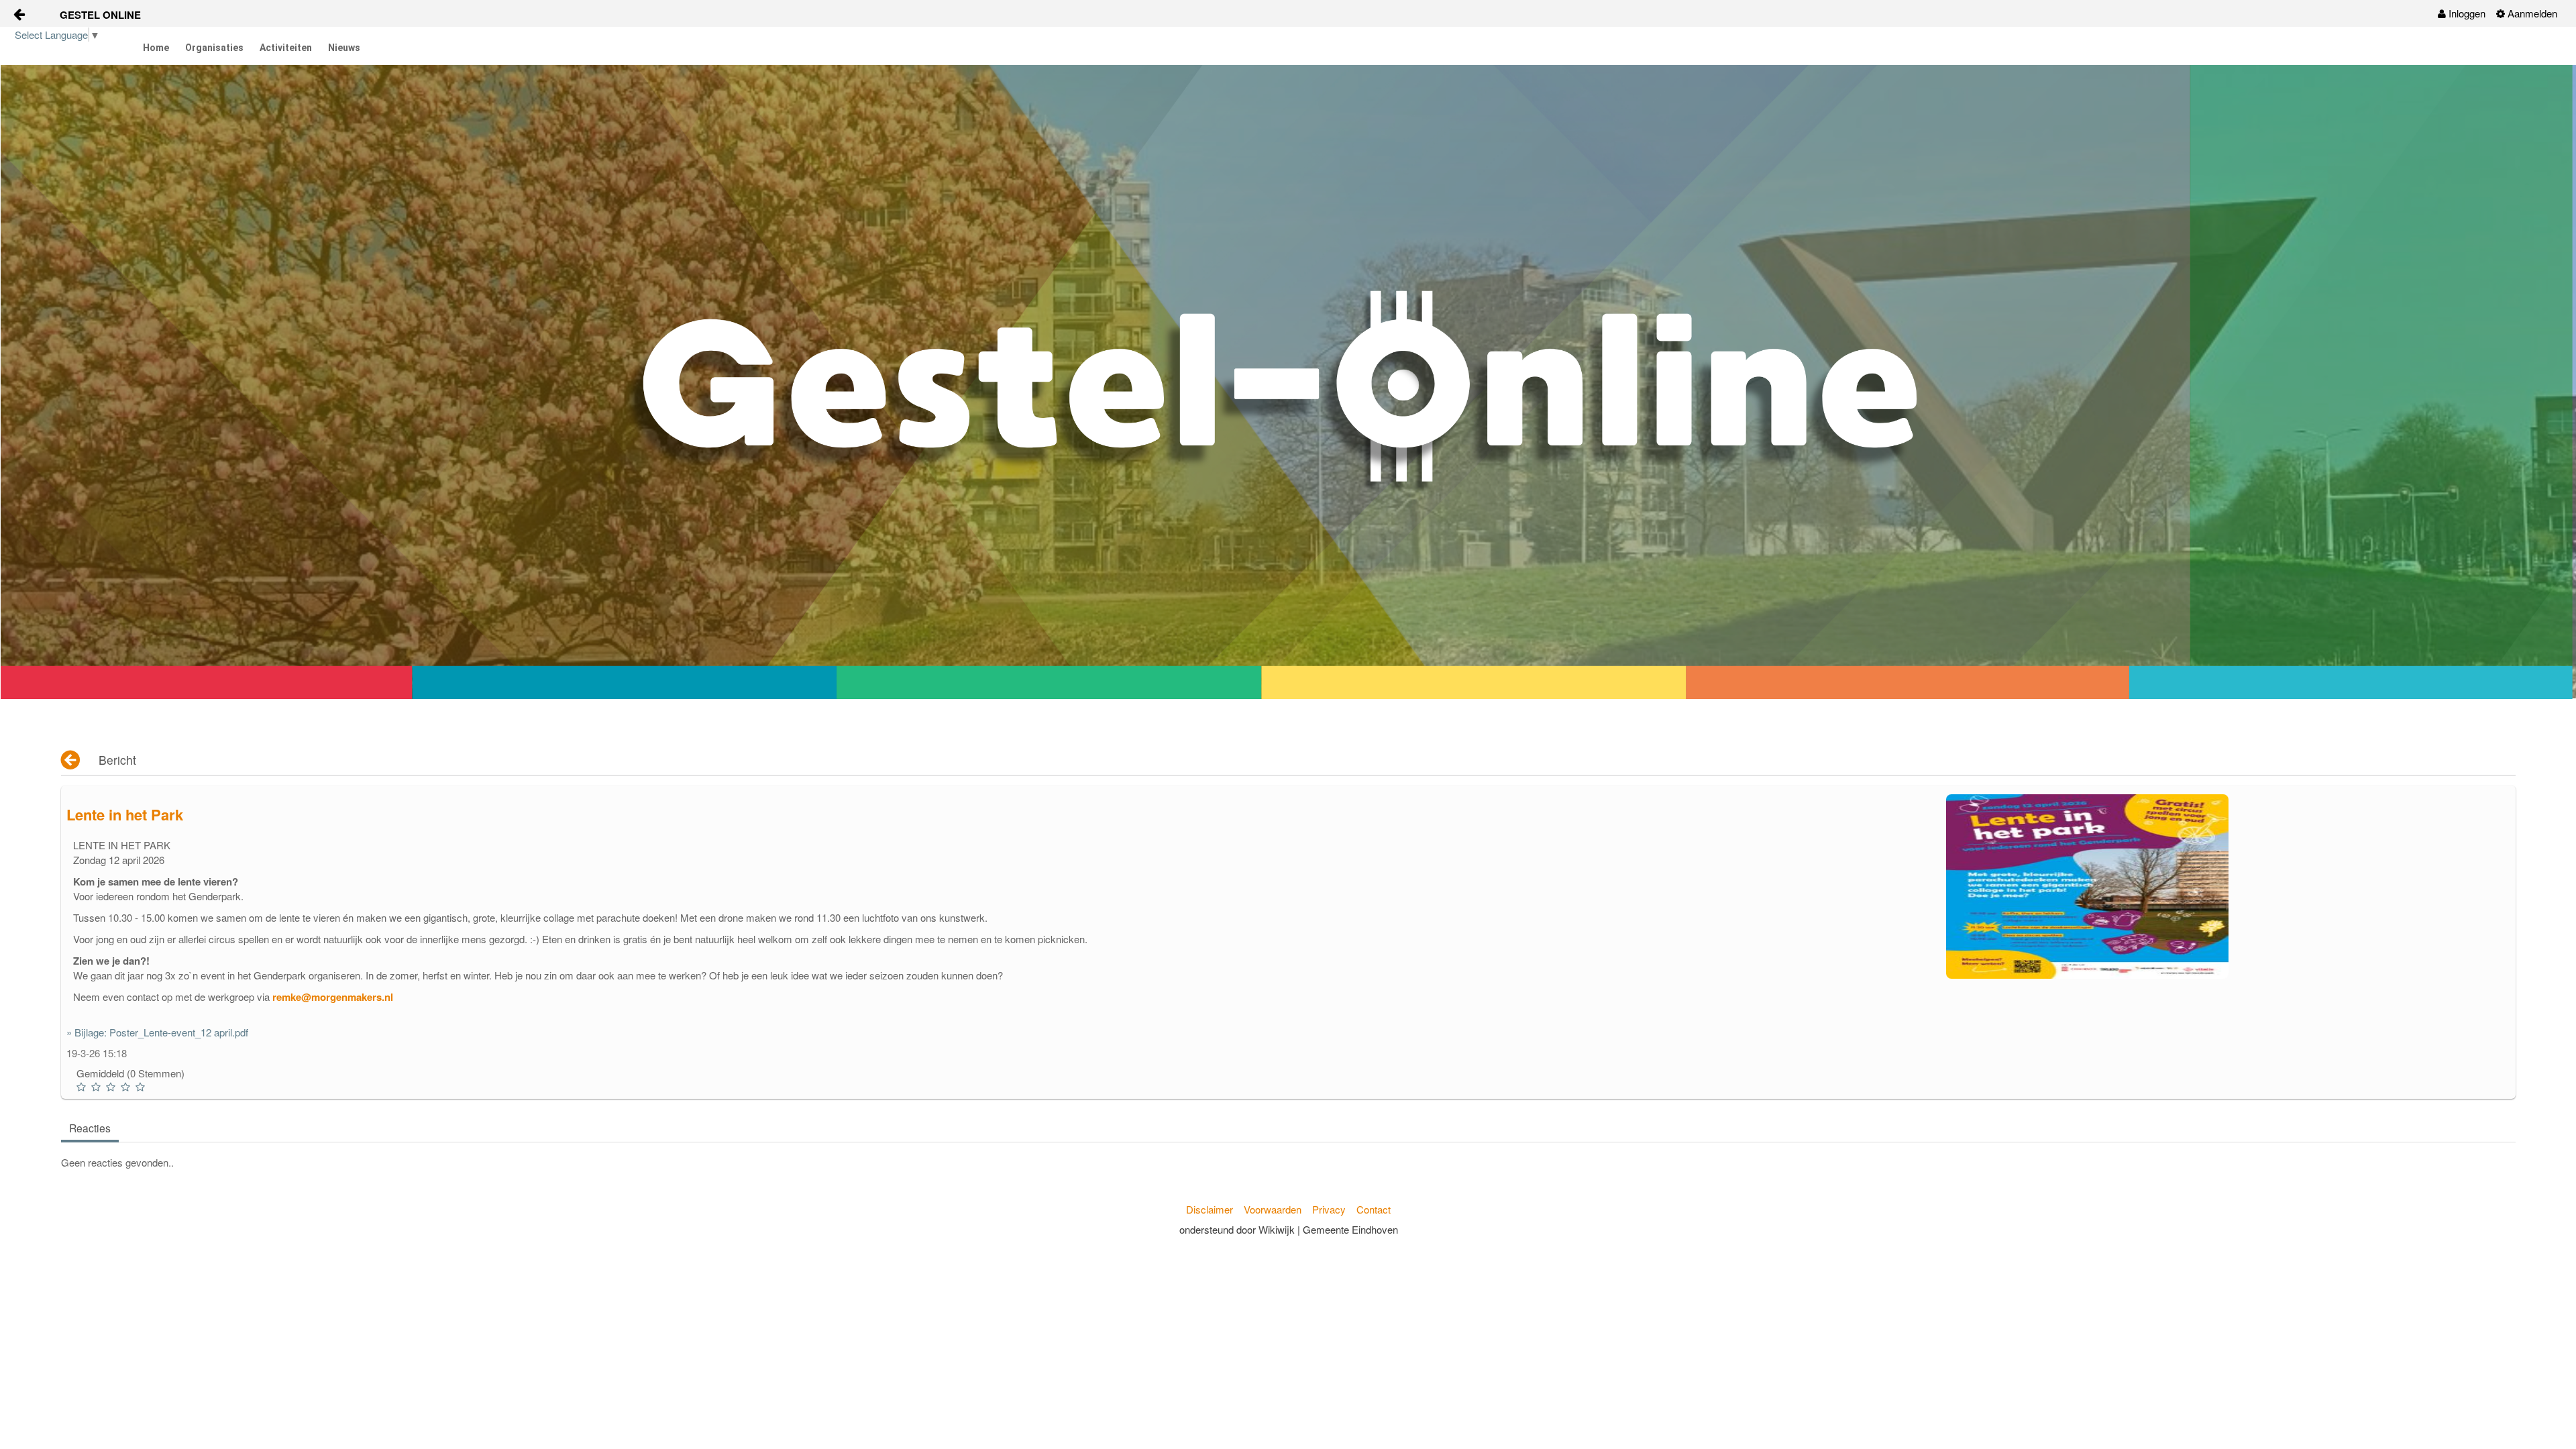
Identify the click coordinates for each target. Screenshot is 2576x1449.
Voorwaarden (1273, 1209)
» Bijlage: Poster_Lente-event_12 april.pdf (157, 1032)
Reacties (90, 1128)
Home (156, 48)
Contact (1374, 1209)
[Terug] (71, 760)
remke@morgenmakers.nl (333, 997)
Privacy (1329, 1209)
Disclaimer (1210, 1209)
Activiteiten (286, 48)
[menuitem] (2462, 13)
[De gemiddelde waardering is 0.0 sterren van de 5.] (83, 1087)
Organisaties (214, 48)
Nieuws (344, 48)
